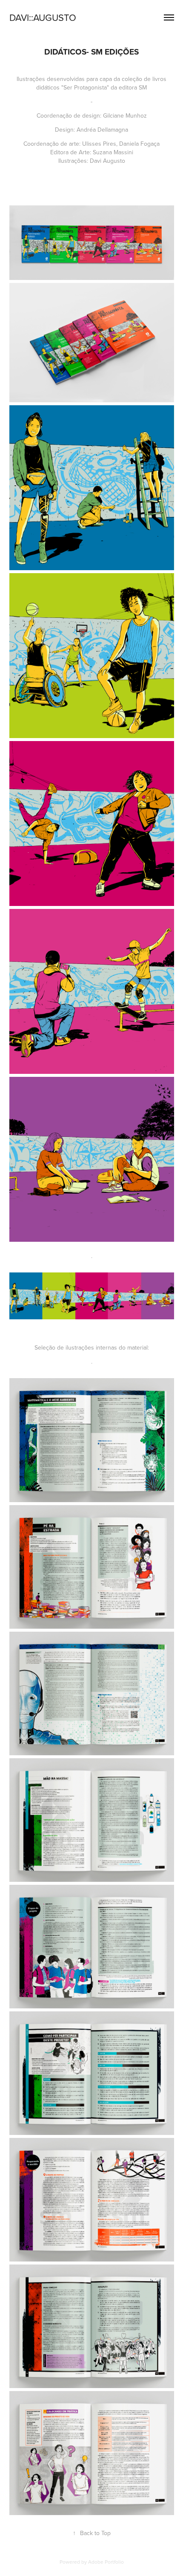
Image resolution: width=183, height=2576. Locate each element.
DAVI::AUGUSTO (43, 17)
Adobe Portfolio (106, 2562)
